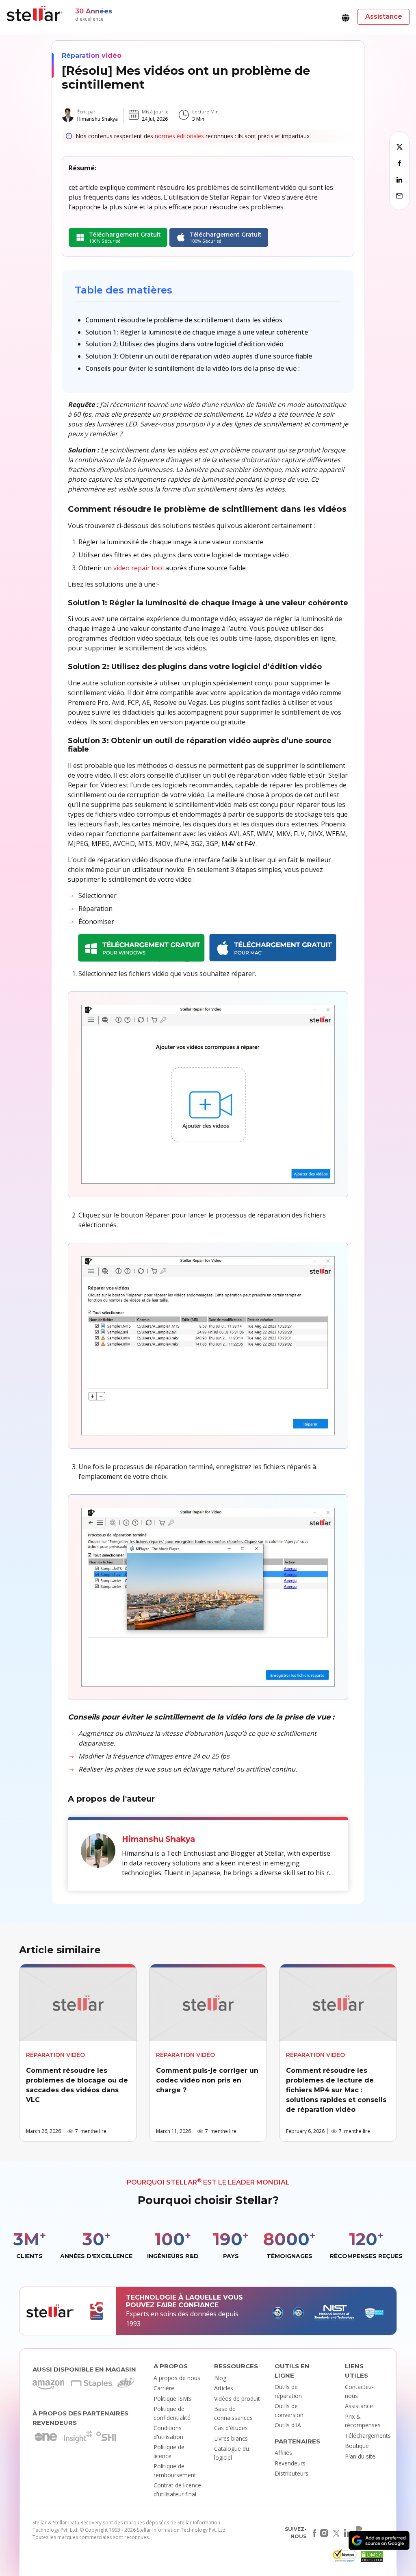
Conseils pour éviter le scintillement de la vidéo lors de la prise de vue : (193, 368)
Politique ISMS (172, 2399)
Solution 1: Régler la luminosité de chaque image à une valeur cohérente (197, 332)
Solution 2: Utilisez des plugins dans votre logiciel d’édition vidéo (184, 344)
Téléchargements (368, 2436)
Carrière (164, 2388)
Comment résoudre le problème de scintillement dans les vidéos (184, 320)
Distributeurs (291, 2473)
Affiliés (283, 2453)
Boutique (357, 2446)
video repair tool (139, 568)
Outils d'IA (288, 2425)
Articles (224, 2388)
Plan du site (360, 2456)
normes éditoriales (179, 136)
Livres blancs (231, 2438)
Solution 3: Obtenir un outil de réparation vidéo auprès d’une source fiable (199, 356)
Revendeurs (290, 2463)
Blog (220, 2378)
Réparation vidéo (92, 55)
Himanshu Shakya (97, 119)
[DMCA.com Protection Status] (371, 2558)
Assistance (359, 2406)
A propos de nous (177, 2378)
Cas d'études (231, 2428)
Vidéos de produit (237, 2399)
